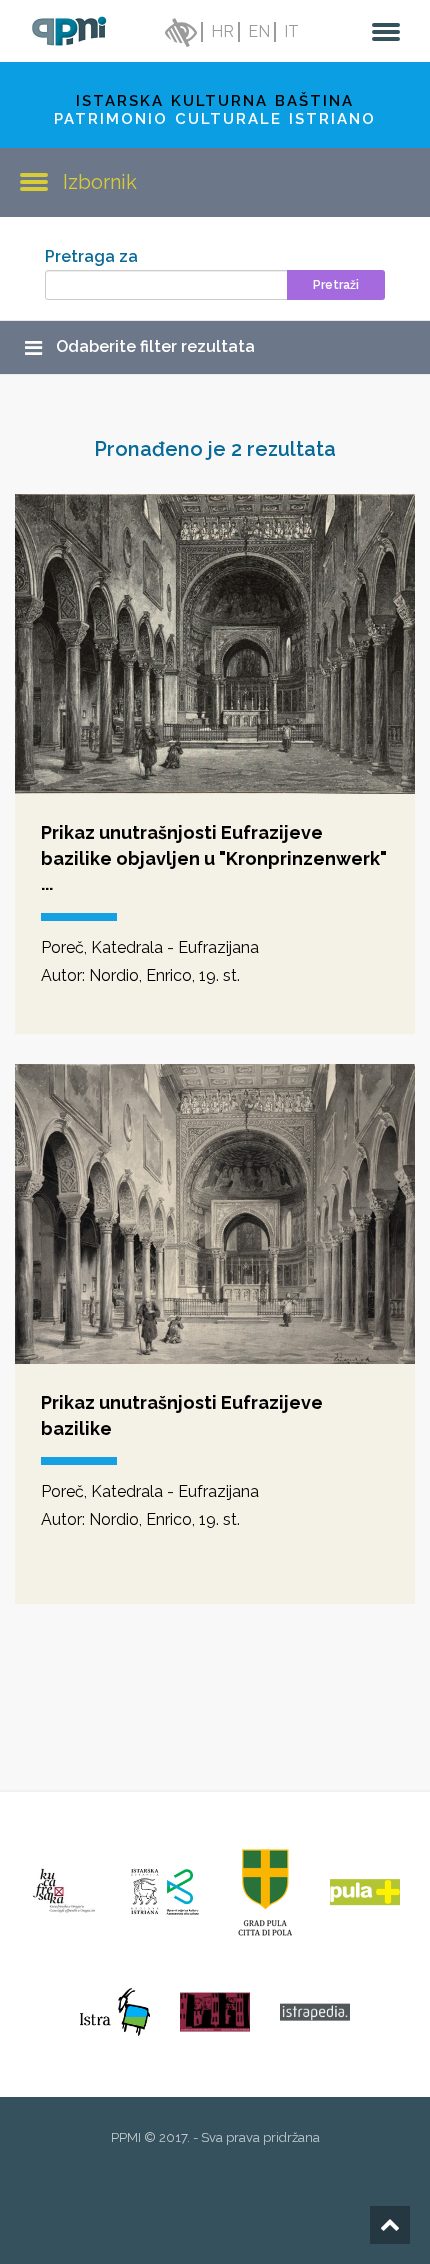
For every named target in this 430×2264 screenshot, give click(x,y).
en (259, 31)
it (291, 31)
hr (222, 31)
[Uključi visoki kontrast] (179, 32)
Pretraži (336, 285)
